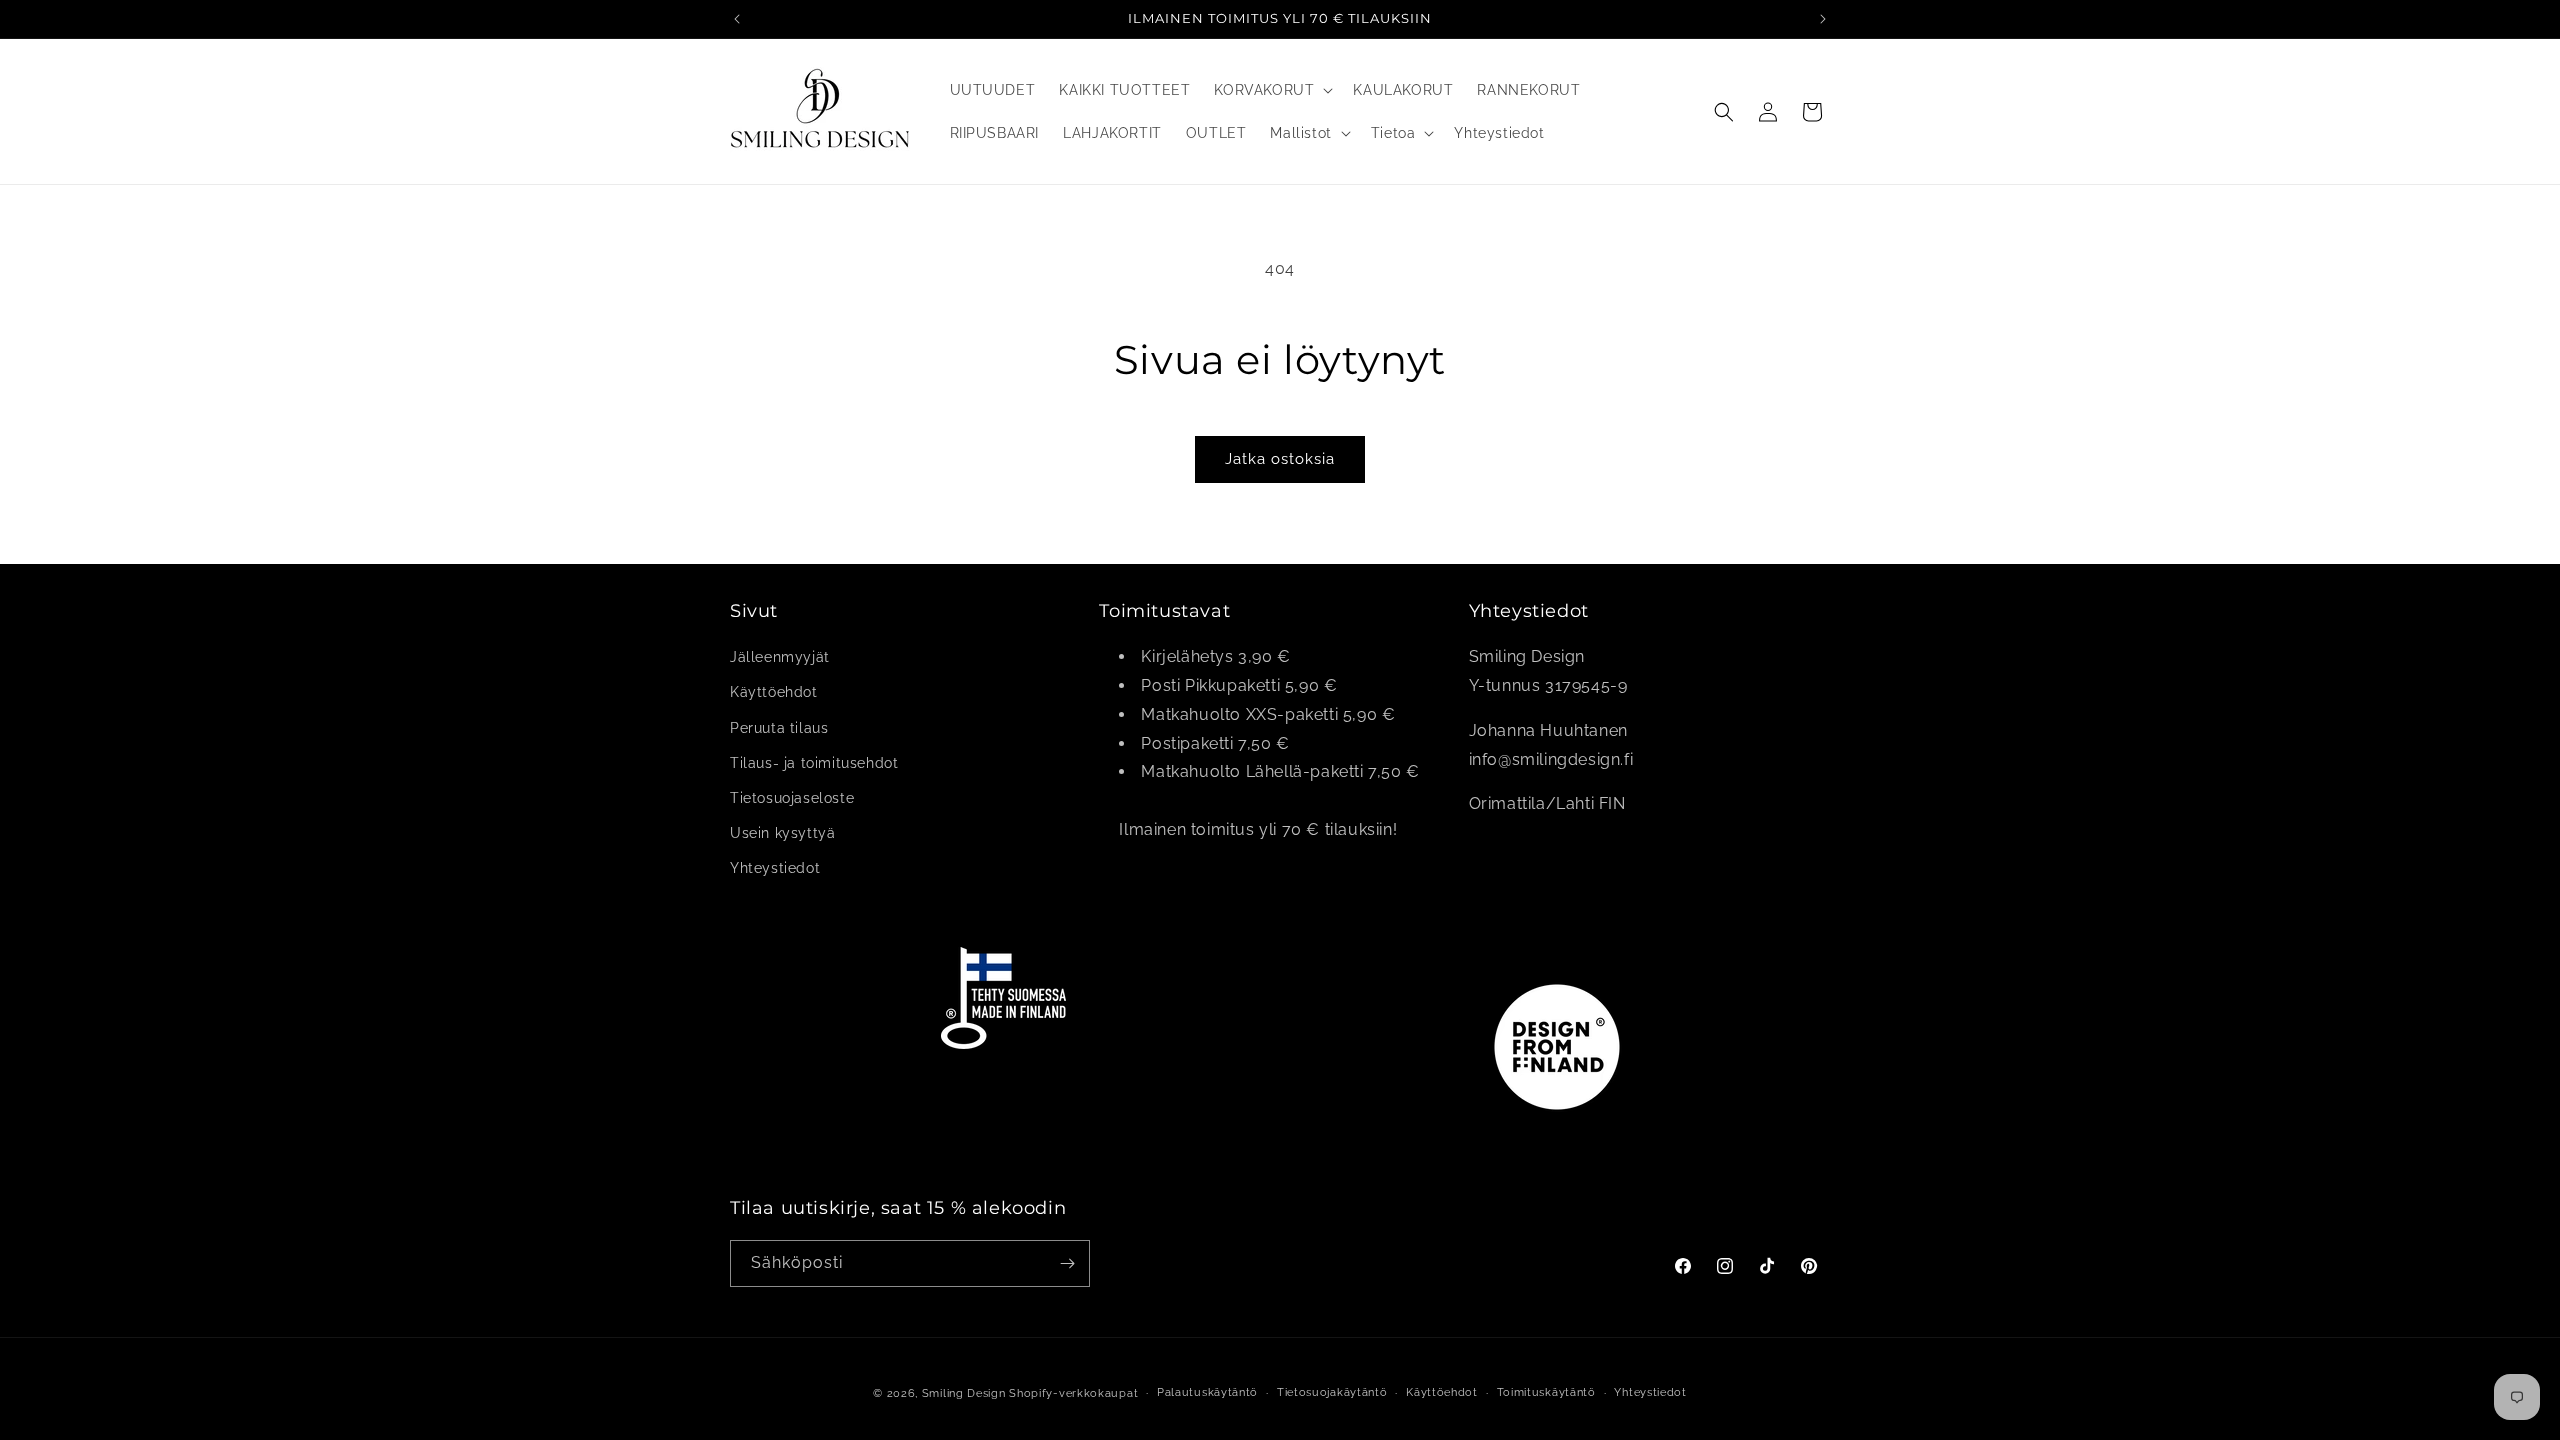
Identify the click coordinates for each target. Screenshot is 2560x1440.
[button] (1271, 90)
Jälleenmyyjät (780, 658)
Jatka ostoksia (1280, 459)
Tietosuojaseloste (792, 798)
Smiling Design (964, 1393)
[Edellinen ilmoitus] (737, 19)
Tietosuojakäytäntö (1332, 1392)
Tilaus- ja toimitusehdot (814, 763)
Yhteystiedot (775, 869)
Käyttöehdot (774, 693)
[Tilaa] (1067, 1263)
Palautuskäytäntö (1207, 1392)
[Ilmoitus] (1823, 19)
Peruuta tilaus (779, 728)
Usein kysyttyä (782, 834)
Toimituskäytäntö (1546, 1392)
